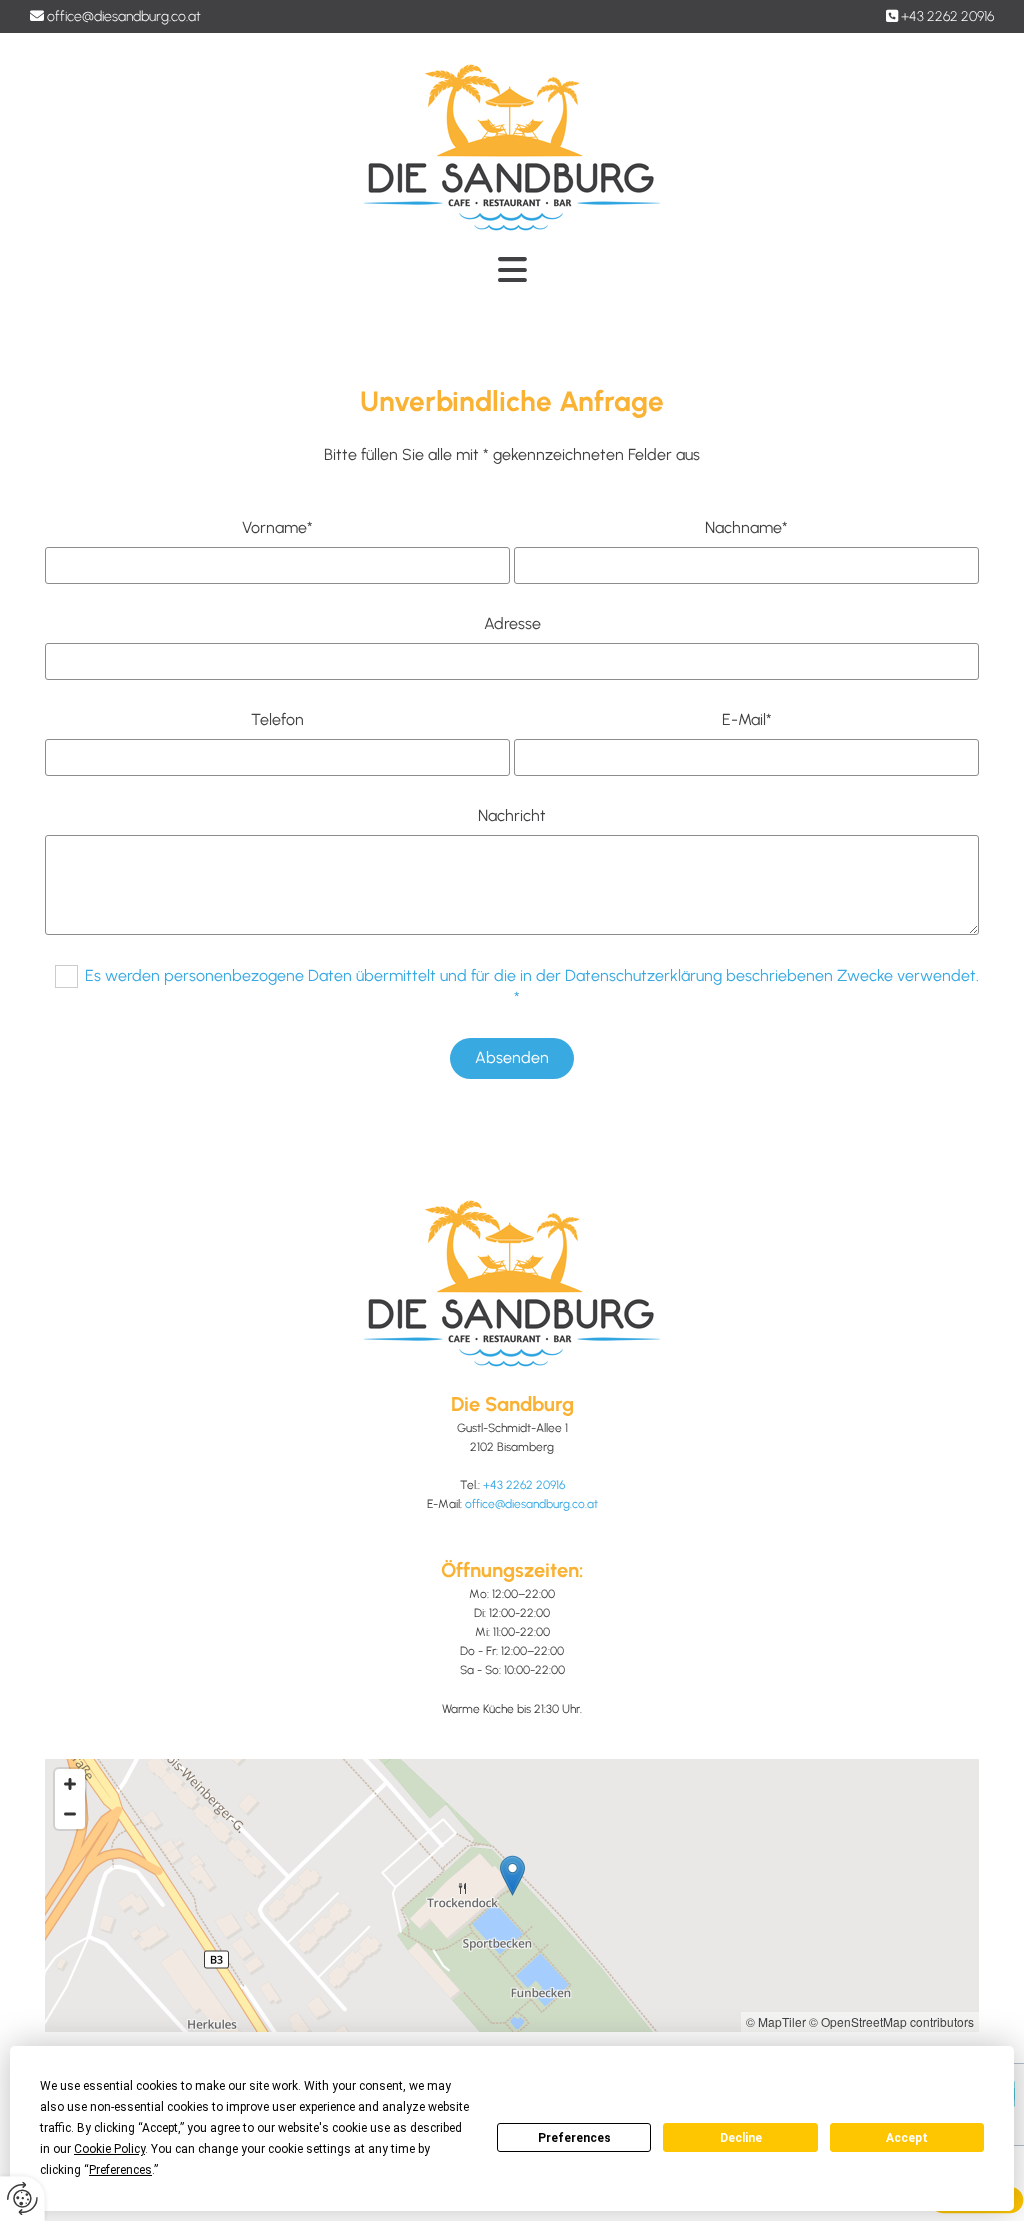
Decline (741, 2138)
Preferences (574, 2138)
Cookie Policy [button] (109, 2149)
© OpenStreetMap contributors (891, 2021)
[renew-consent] (22, 2198)
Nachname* (746, 527)
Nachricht (512, 815)
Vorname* (277, 527)
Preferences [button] (120, 2170)
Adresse (512, 623)
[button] (512, 1875)
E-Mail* (747, 719)
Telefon (277, 719)
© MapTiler (776, 2021)
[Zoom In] (70, 1784)
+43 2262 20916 (947, 16)
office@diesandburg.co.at (124, 16)
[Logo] (511, 148)
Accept (907, 2138)
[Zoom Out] (70, 1814)
